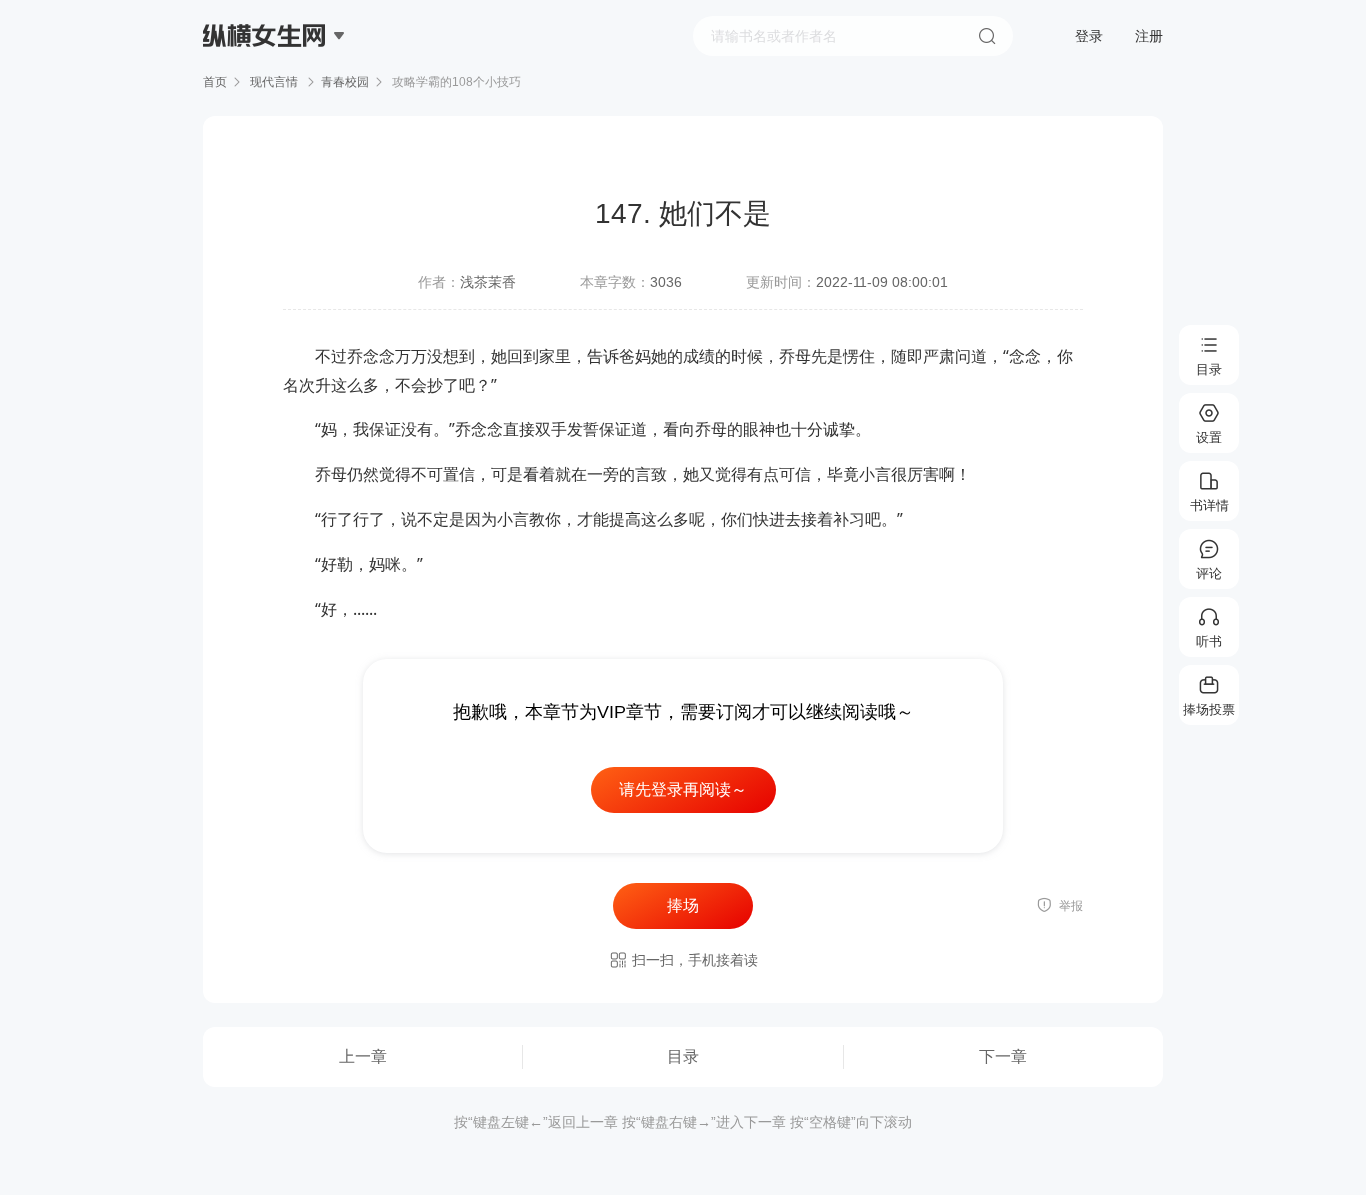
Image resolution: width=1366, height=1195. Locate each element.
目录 (683, 1056)
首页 (215, 82)
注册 (1149, 36)
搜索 (987, 36)
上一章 (363, 1056)
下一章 (1003, 1056)
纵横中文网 (266, 92)
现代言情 (274, 82)
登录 (1089, 36)
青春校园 (345, 82)
